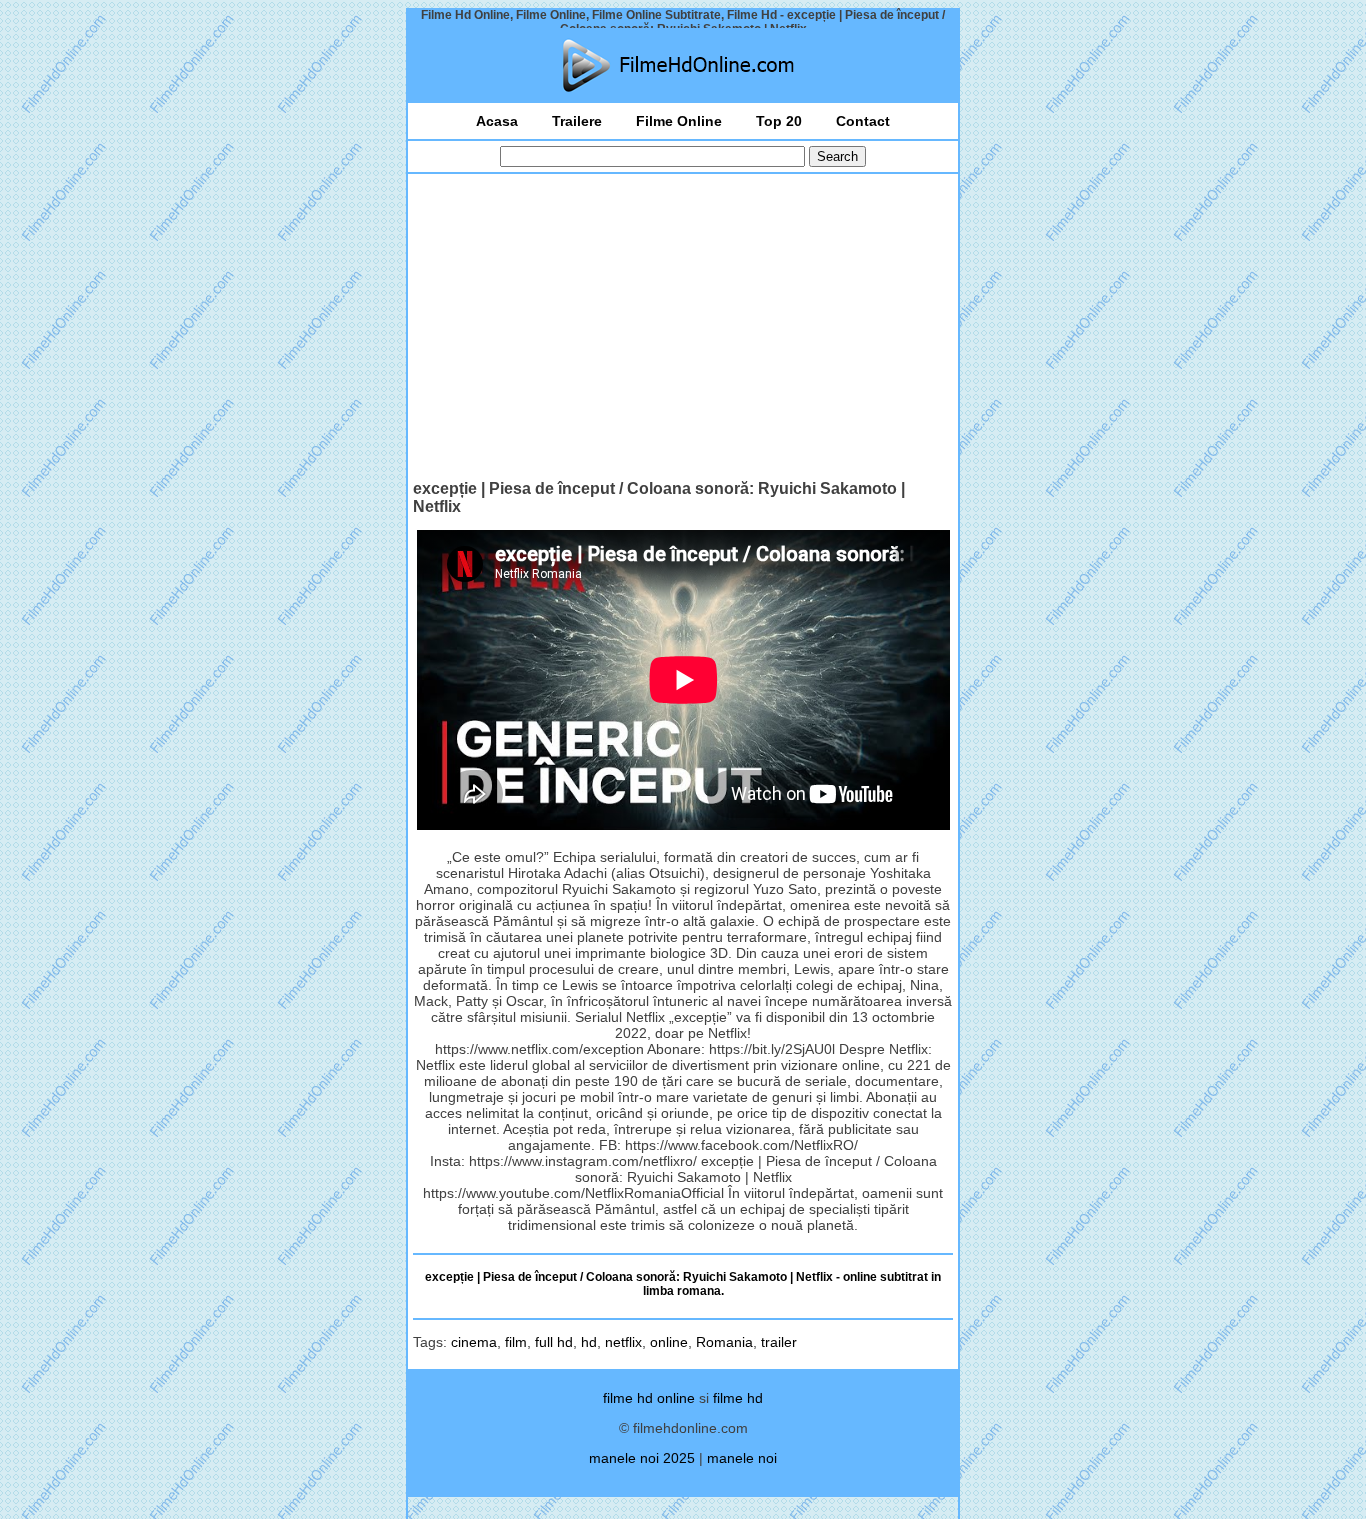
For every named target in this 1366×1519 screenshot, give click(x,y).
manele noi (742, 1458)
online (669, 1342)
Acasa (497, 121)
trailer (779, 1342)
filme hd (738, 1398)
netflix (623, 1342)
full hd (554, 1342)
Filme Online (679, 121)
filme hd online (649, 1398)
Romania (724, 1342)
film (516, 1342)
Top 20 (779, 121)
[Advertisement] (683, 329)
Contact (863, 121)
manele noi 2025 (642, 1458)
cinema (474, 1342)
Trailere (577, 121)
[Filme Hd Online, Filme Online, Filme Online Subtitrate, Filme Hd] (683, 65)
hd (589, 1342)
